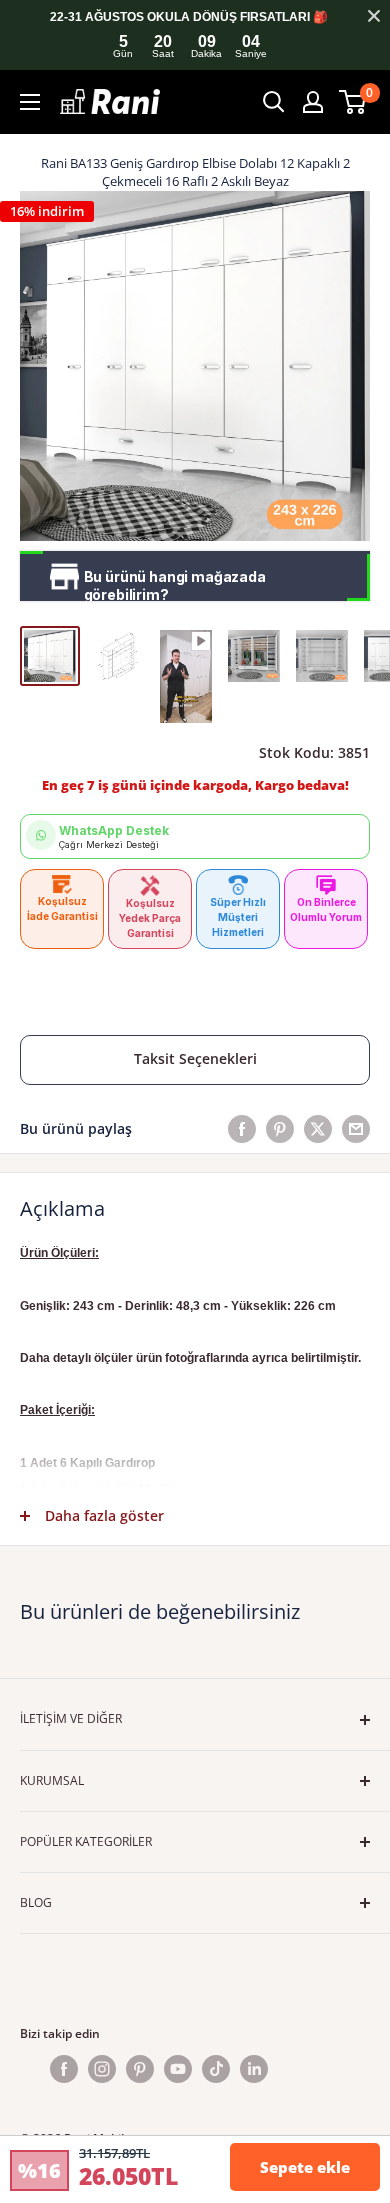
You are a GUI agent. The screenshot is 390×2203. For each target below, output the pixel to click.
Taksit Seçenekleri (195, 1058)
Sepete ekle (305, 2167)
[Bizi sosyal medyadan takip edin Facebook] (64, 2069)
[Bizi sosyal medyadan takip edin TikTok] (216, 2069)
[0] (353, 102)
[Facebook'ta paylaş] (242, 1129)
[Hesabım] (313, 102)
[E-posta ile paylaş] (356, 1129)
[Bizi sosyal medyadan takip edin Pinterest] (140, 2069)
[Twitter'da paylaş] (318, 1129)
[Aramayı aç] (274, 102)
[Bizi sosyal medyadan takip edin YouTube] (178, 2069)
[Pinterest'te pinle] (280, 1129)
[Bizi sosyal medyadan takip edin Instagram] (102, 2069)
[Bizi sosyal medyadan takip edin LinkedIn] (254, 2069)
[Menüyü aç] (30, 102)
